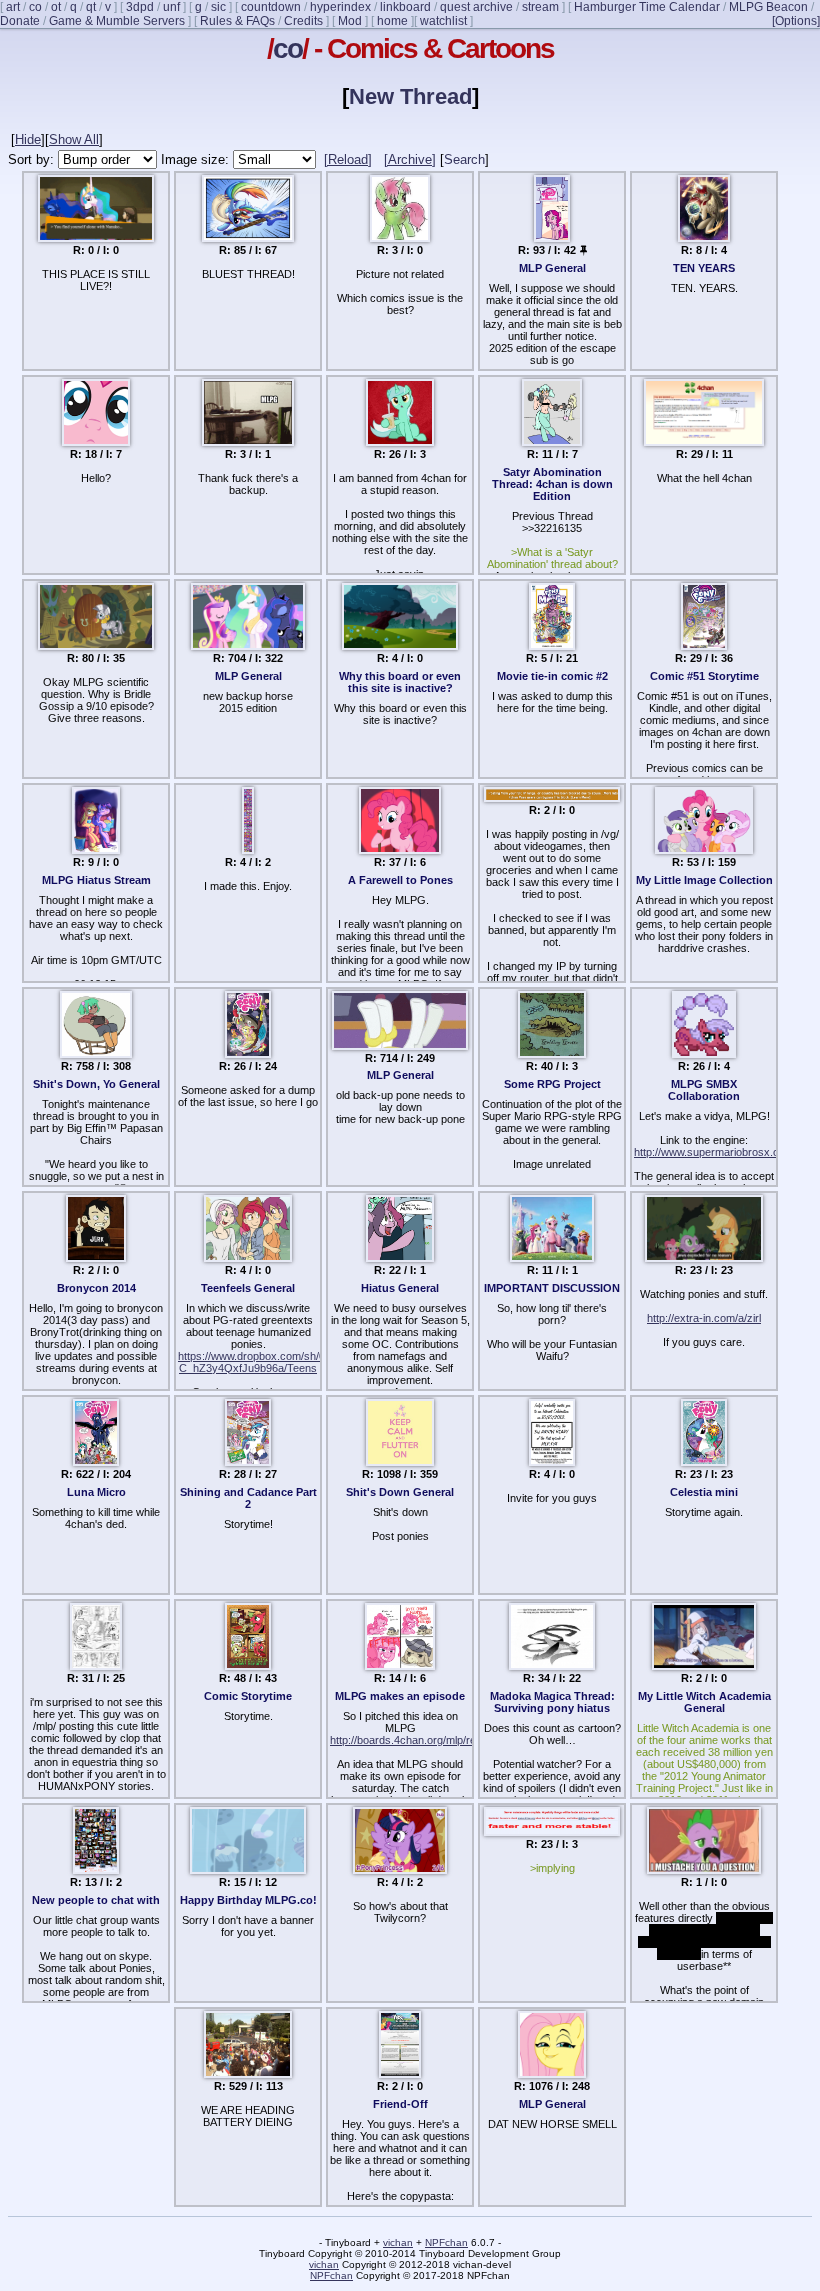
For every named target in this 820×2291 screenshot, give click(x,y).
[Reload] (348, 159)
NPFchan (446, 2242)
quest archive (476, 7)
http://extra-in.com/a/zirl (704, 1318)
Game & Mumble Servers (117, 21)
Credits (303, 21)
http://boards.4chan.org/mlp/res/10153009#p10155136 (461, 1740)
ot (56, 7)
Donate (20, 21)
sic (218, 7)
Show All (74, 139)
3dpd (140, 7)
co (35, 7)
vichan (398, 2242)
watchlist (443, 21)
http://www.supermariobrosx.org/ (713, 1152)
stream (540, 7)
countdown (271, 7)
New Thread (410, 96)
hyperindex (340, 7)
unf (171, 7)
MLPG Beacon (768, 7)
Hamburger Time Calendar (647, 7)
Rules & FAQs (237, 21)
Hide (28, 139)
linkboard (405, 7)
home (392, 21)
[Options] (796, 21)
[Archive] (410, 159)
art (13, 7)
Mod (350, 21)
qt (91, 7)
